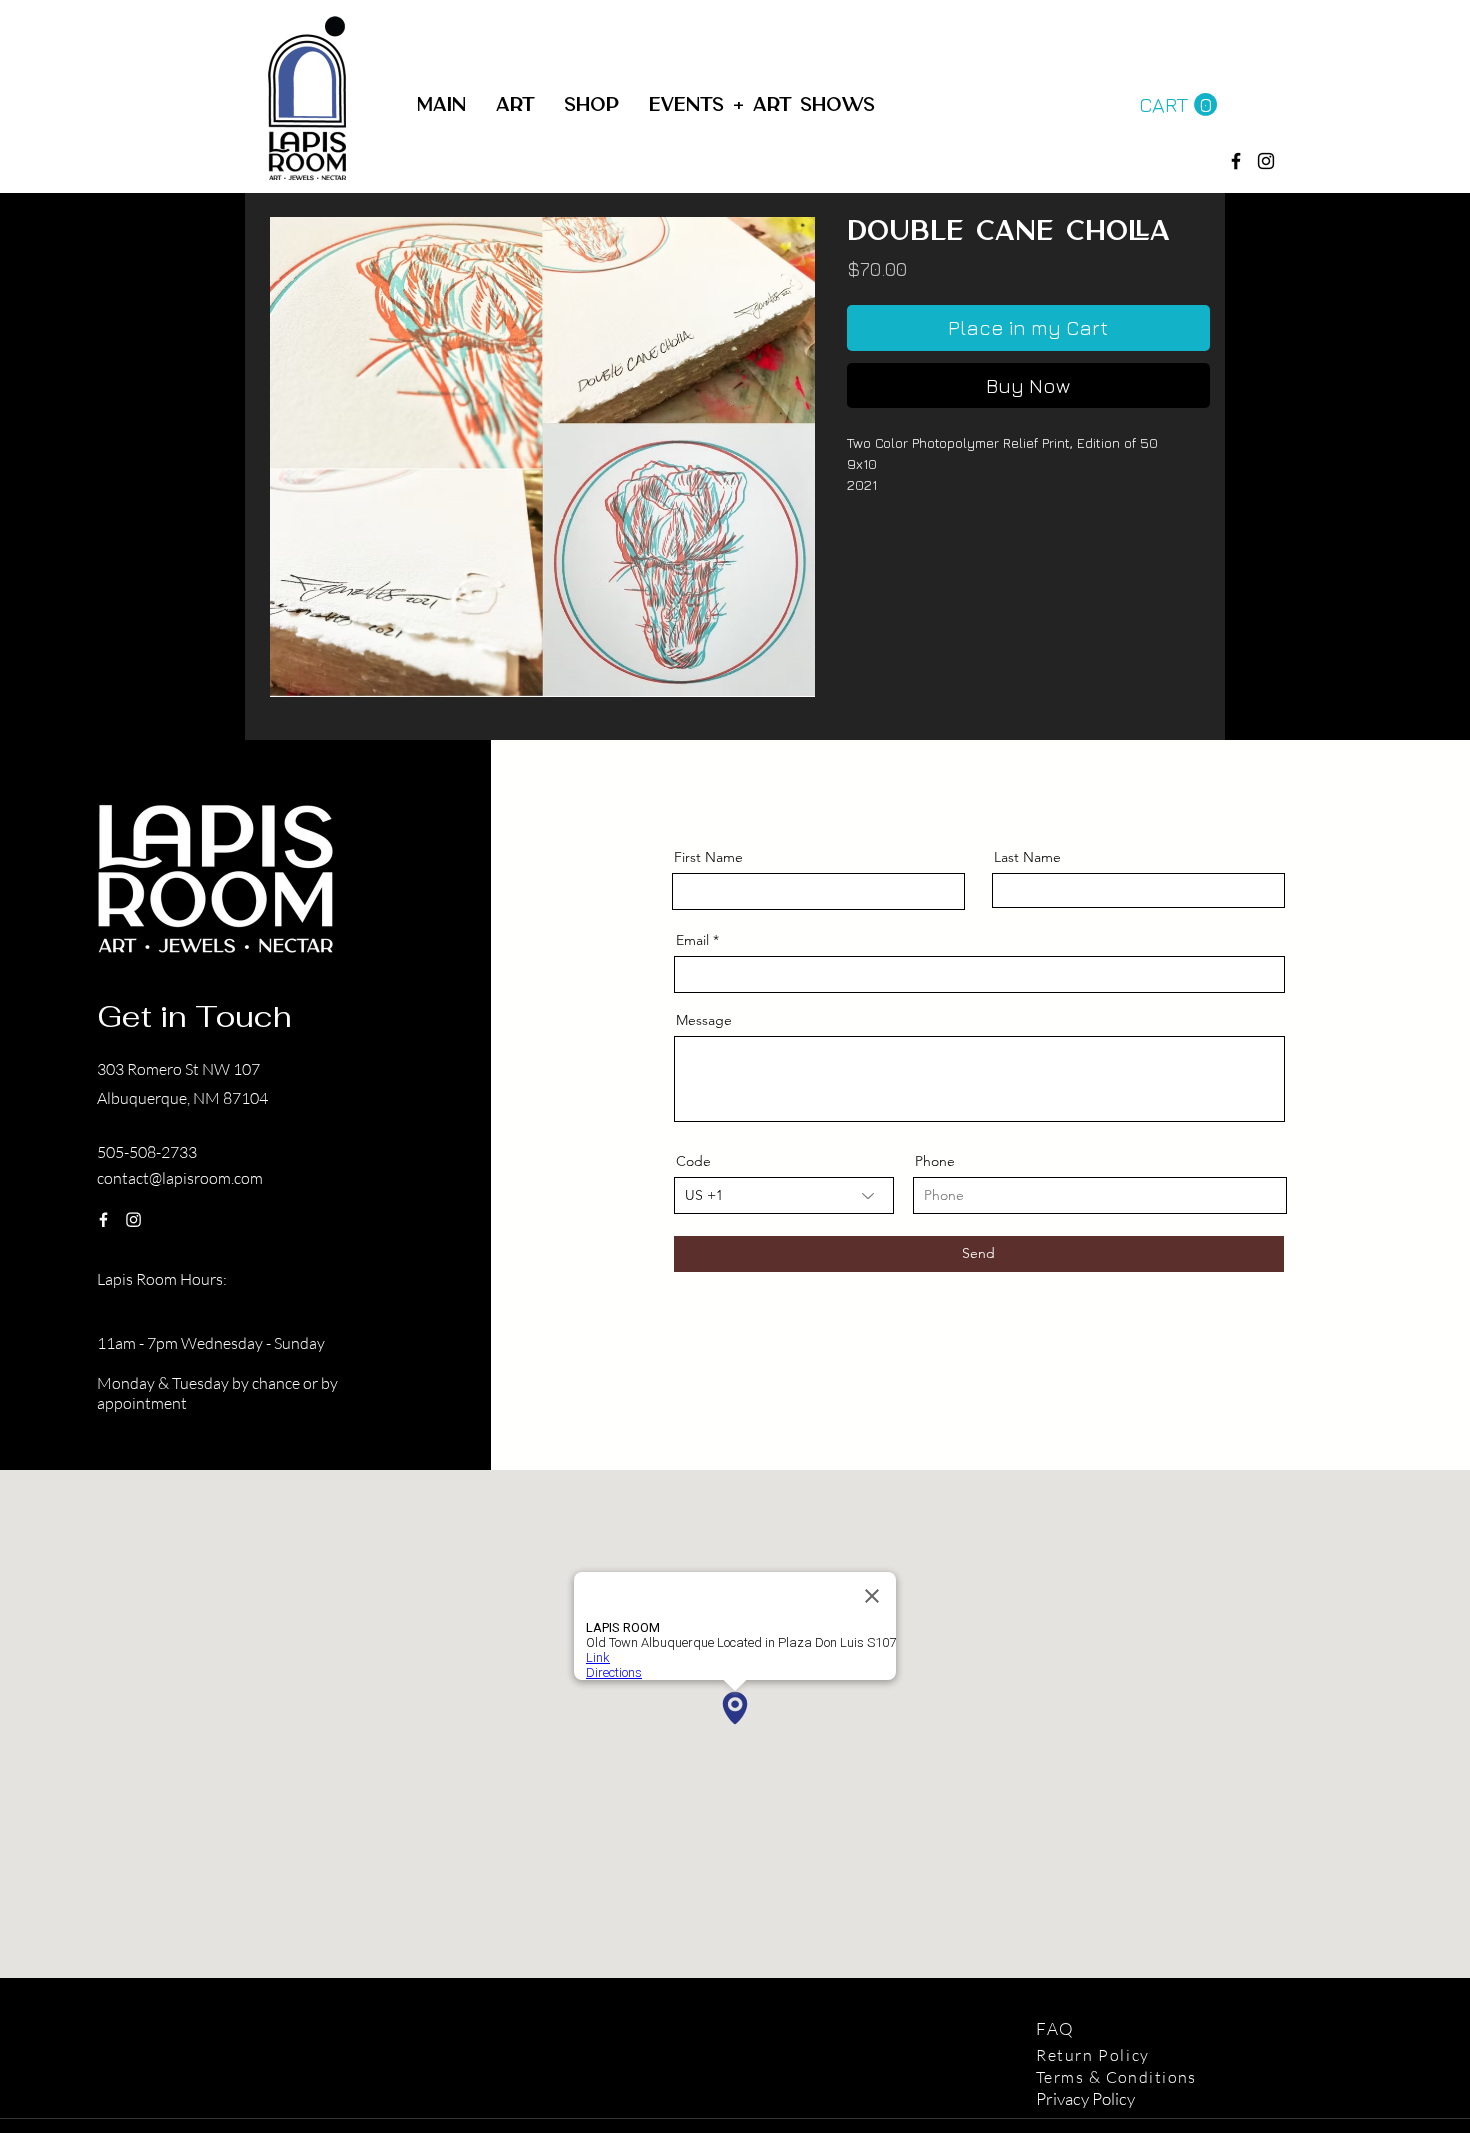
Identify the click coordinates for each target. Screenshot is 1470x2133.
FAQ (1058, 2028)
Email (692, 940)
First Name (708, 857)
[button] (591, 105)
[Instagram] (133, 1219)
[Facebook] (1236, 161)
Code (693, 1161)
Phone (935, 1161)
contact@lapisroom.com (180, 1178)
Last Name (1027, 857)
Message (704, 1020)
